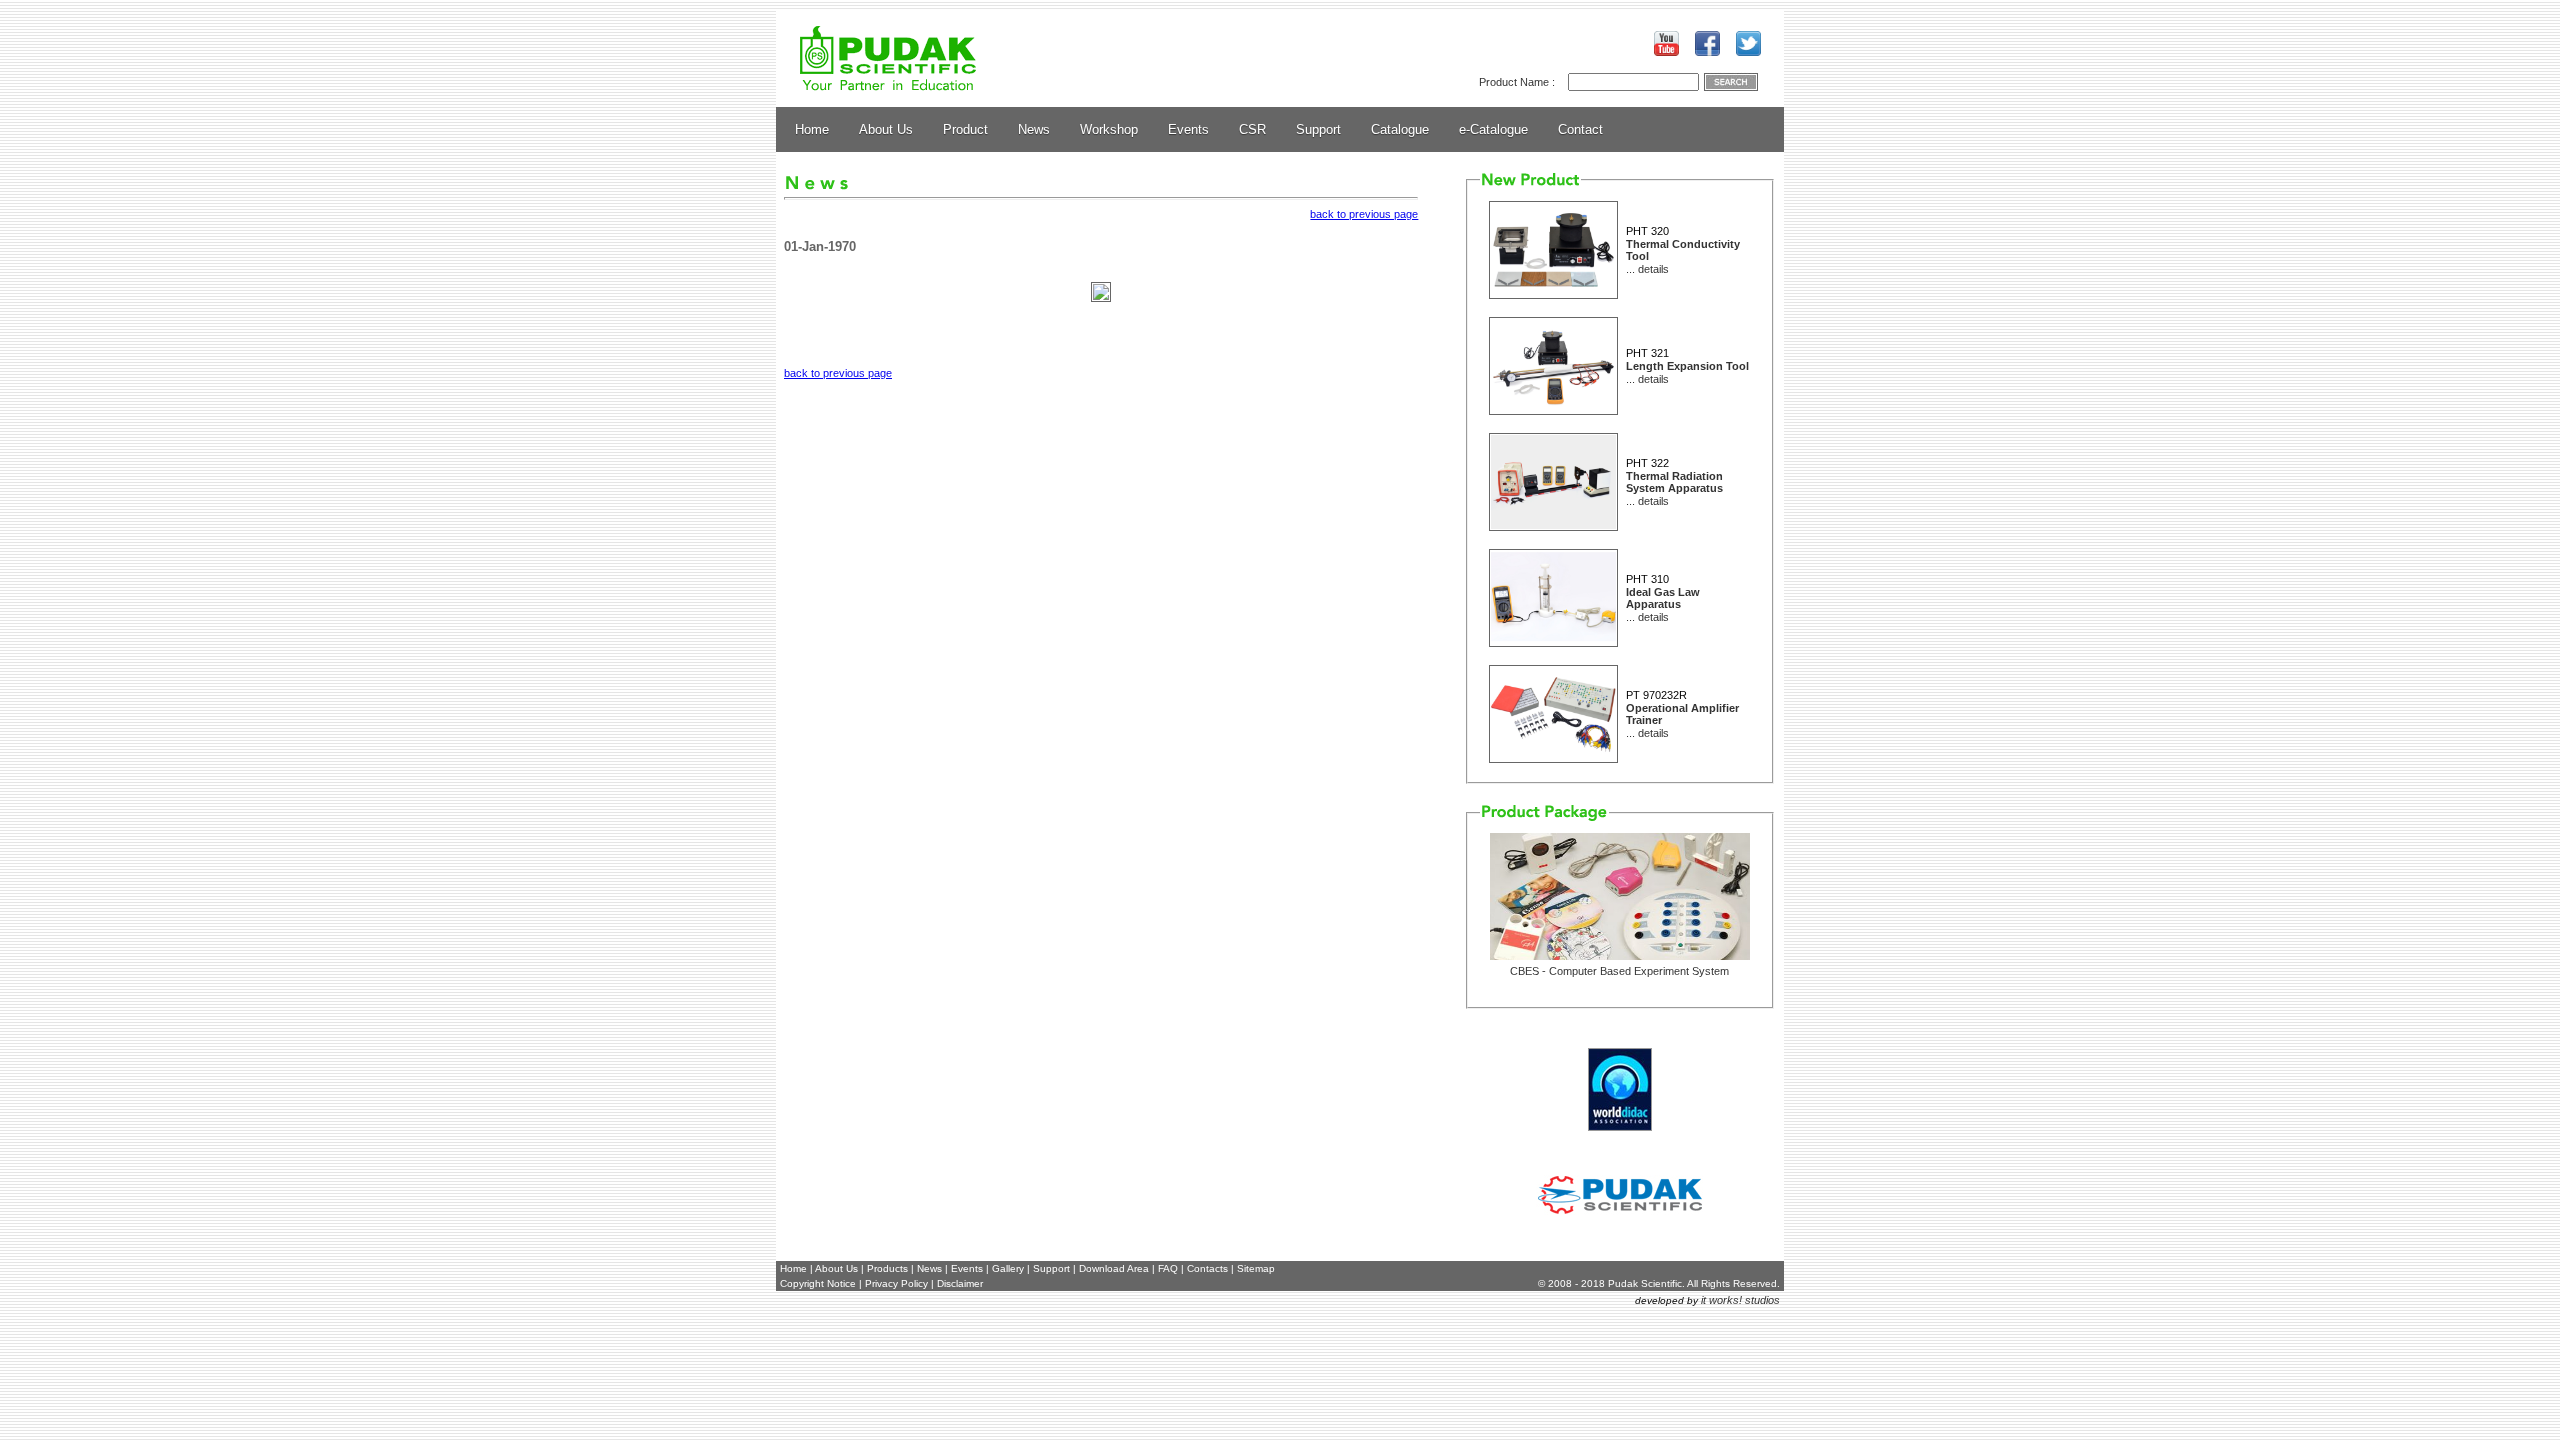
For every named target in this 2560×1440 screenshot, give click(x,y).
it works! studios (1740, 1300)
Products (887, 1268)
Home (812, 129)
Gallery (1008, 1268)
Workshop (1109, 129)
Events (1188, 129)
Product (965, 129)
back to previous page (1364, 214)
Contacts (1207, 1268)
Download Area (1114, 1268)
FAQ (1168, 1268)
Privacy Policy (896, 1283)
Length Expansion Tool (1687, 366)
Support (1318, 129)
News (1034, 129)
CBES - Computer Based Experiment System (1619, 971)
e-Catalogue (1493, 129)
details (1653, 269)
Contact (1580, 129)
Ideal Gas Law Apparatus (1663, 598)
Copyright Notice (818, 1283)
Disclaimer (960, 1283)
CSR (1252, 129)
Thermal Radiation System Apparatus (1674, 482)
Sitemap (1256, 1268)
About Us (886, 129)
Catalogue (1400, 129)
